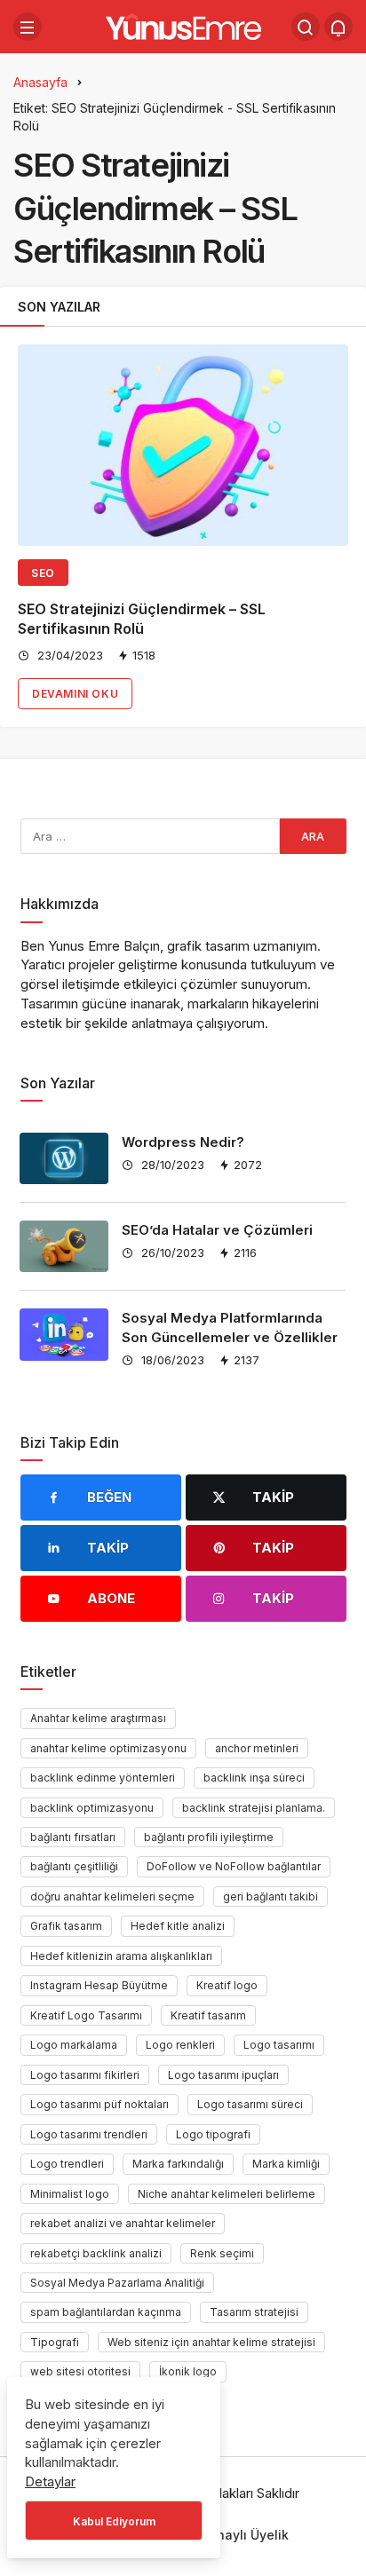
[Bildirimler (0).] (338, 27)
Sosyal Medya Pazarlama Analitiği (117, 2283)
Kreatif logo (227, 1985)
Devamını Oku (75, 694)
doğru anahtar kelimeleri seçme (112, 1896)
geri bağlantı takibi (271, 1896)
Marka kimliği (286, 2164)
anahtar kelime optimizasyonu (108, 1748)
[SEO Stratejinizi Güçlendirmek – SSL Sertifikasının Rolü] (183, 445)
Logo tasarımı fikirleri (85, 2075)
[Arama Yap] (306, 27)
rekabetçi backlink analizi (96, 2253)
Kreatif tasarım (208, 2015)
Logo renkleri (180, 2045)
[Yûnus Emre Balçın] (183, 25)
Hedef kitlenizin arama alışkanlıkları (121, 1956)
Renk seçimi (222, 2253)
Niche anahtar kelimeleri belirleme (227, 2194)
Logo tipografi (213, 2134)
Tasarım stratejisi (254, 2312)
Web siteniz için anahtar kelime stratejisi (211, 2342)
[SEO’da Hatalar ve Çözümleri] (64, 1246)
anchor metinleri (257, 1748)
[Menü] (28, 27)
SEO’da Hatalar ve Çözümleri (217, 1230)
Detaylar (50, 2481)
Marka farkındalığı (178, 2164)
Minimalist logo (70, 2194)
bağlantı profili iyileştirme (209, 1837)
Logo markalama (74, 2045)
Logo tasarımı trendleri (89, 2134)
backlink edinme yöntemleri (103, 1778)
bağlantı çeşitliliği (74, 1866)
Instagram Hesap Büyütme (99, 1985)
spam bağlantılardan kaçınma (106, 2312)
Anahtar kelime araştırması (98, 1718)
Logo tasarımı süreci (250, 2104)
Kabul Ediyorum (114, 2521)
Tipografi (55, 2342)
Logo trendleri (67, 2164)
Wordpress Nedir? (183, 1142)
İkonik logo (188, 2371)
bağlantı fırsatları (73, 1837)
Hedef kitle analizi (178, 1926)
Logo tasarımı (279, 2045)
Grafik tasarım (66, 1926)
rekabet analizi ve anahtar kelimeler (123, 2223)
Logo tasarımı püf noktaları (99, 2104)
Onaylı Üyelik (248, 2535)
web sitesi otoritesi (80, 2371)
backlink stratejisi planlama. (254, 1808)
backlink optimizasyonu (92, 1808)
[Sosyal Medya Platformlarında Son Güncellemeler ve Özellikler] (64, 1334)
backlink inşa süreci (254, 1778)
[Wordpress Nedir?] (64, 1158)
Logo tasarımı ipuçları (223, 2075)
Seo (43, 573)
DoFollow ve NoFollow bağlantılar (234, 1866)
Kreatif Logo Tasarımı (86, 2015)
